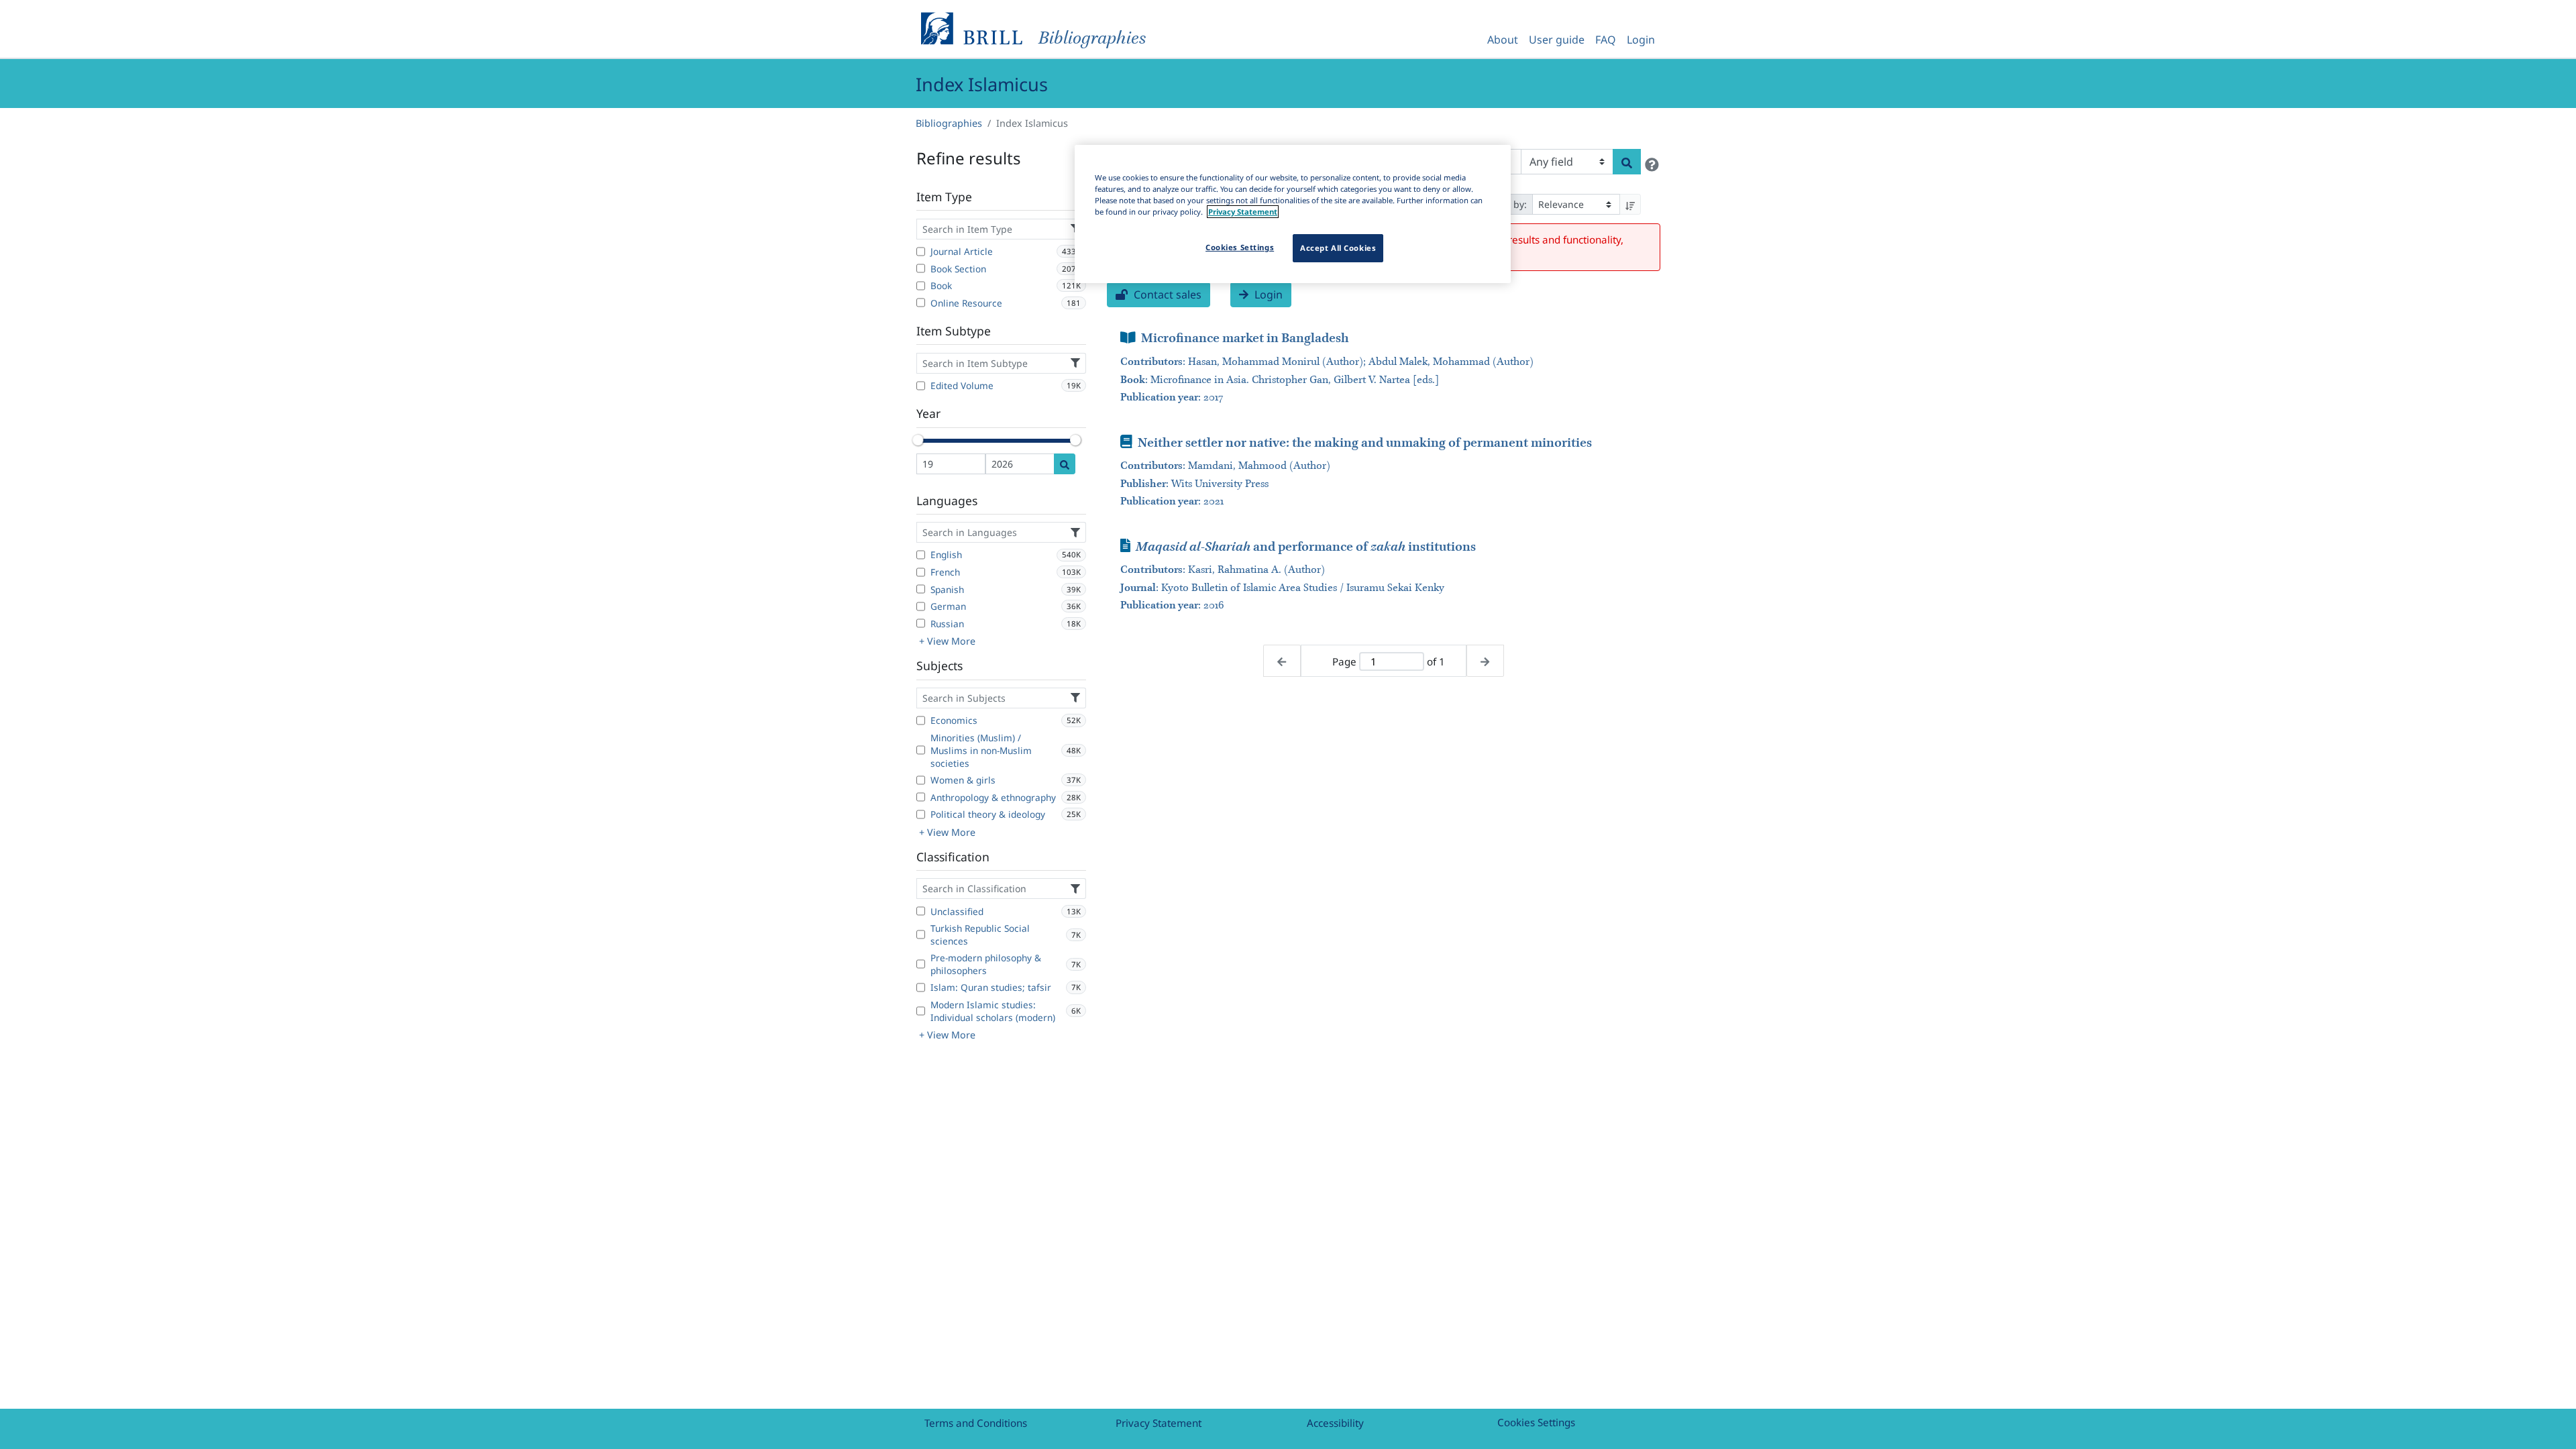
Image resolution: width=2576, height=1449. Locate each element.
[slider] (918, 440)
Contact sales (1166, 294)
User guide (1557, 40)
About (1503, 40)
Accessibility (1335, 1423)
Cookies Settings (1536, 1422)
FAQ (1606, 40)
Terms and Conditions (976, 1423)
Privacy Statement (1159, 1423)
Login (1641, 40)
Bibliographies (949, 123)
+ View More (947, 641)
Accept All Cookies (1338, 248)
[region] (1293, 214)
